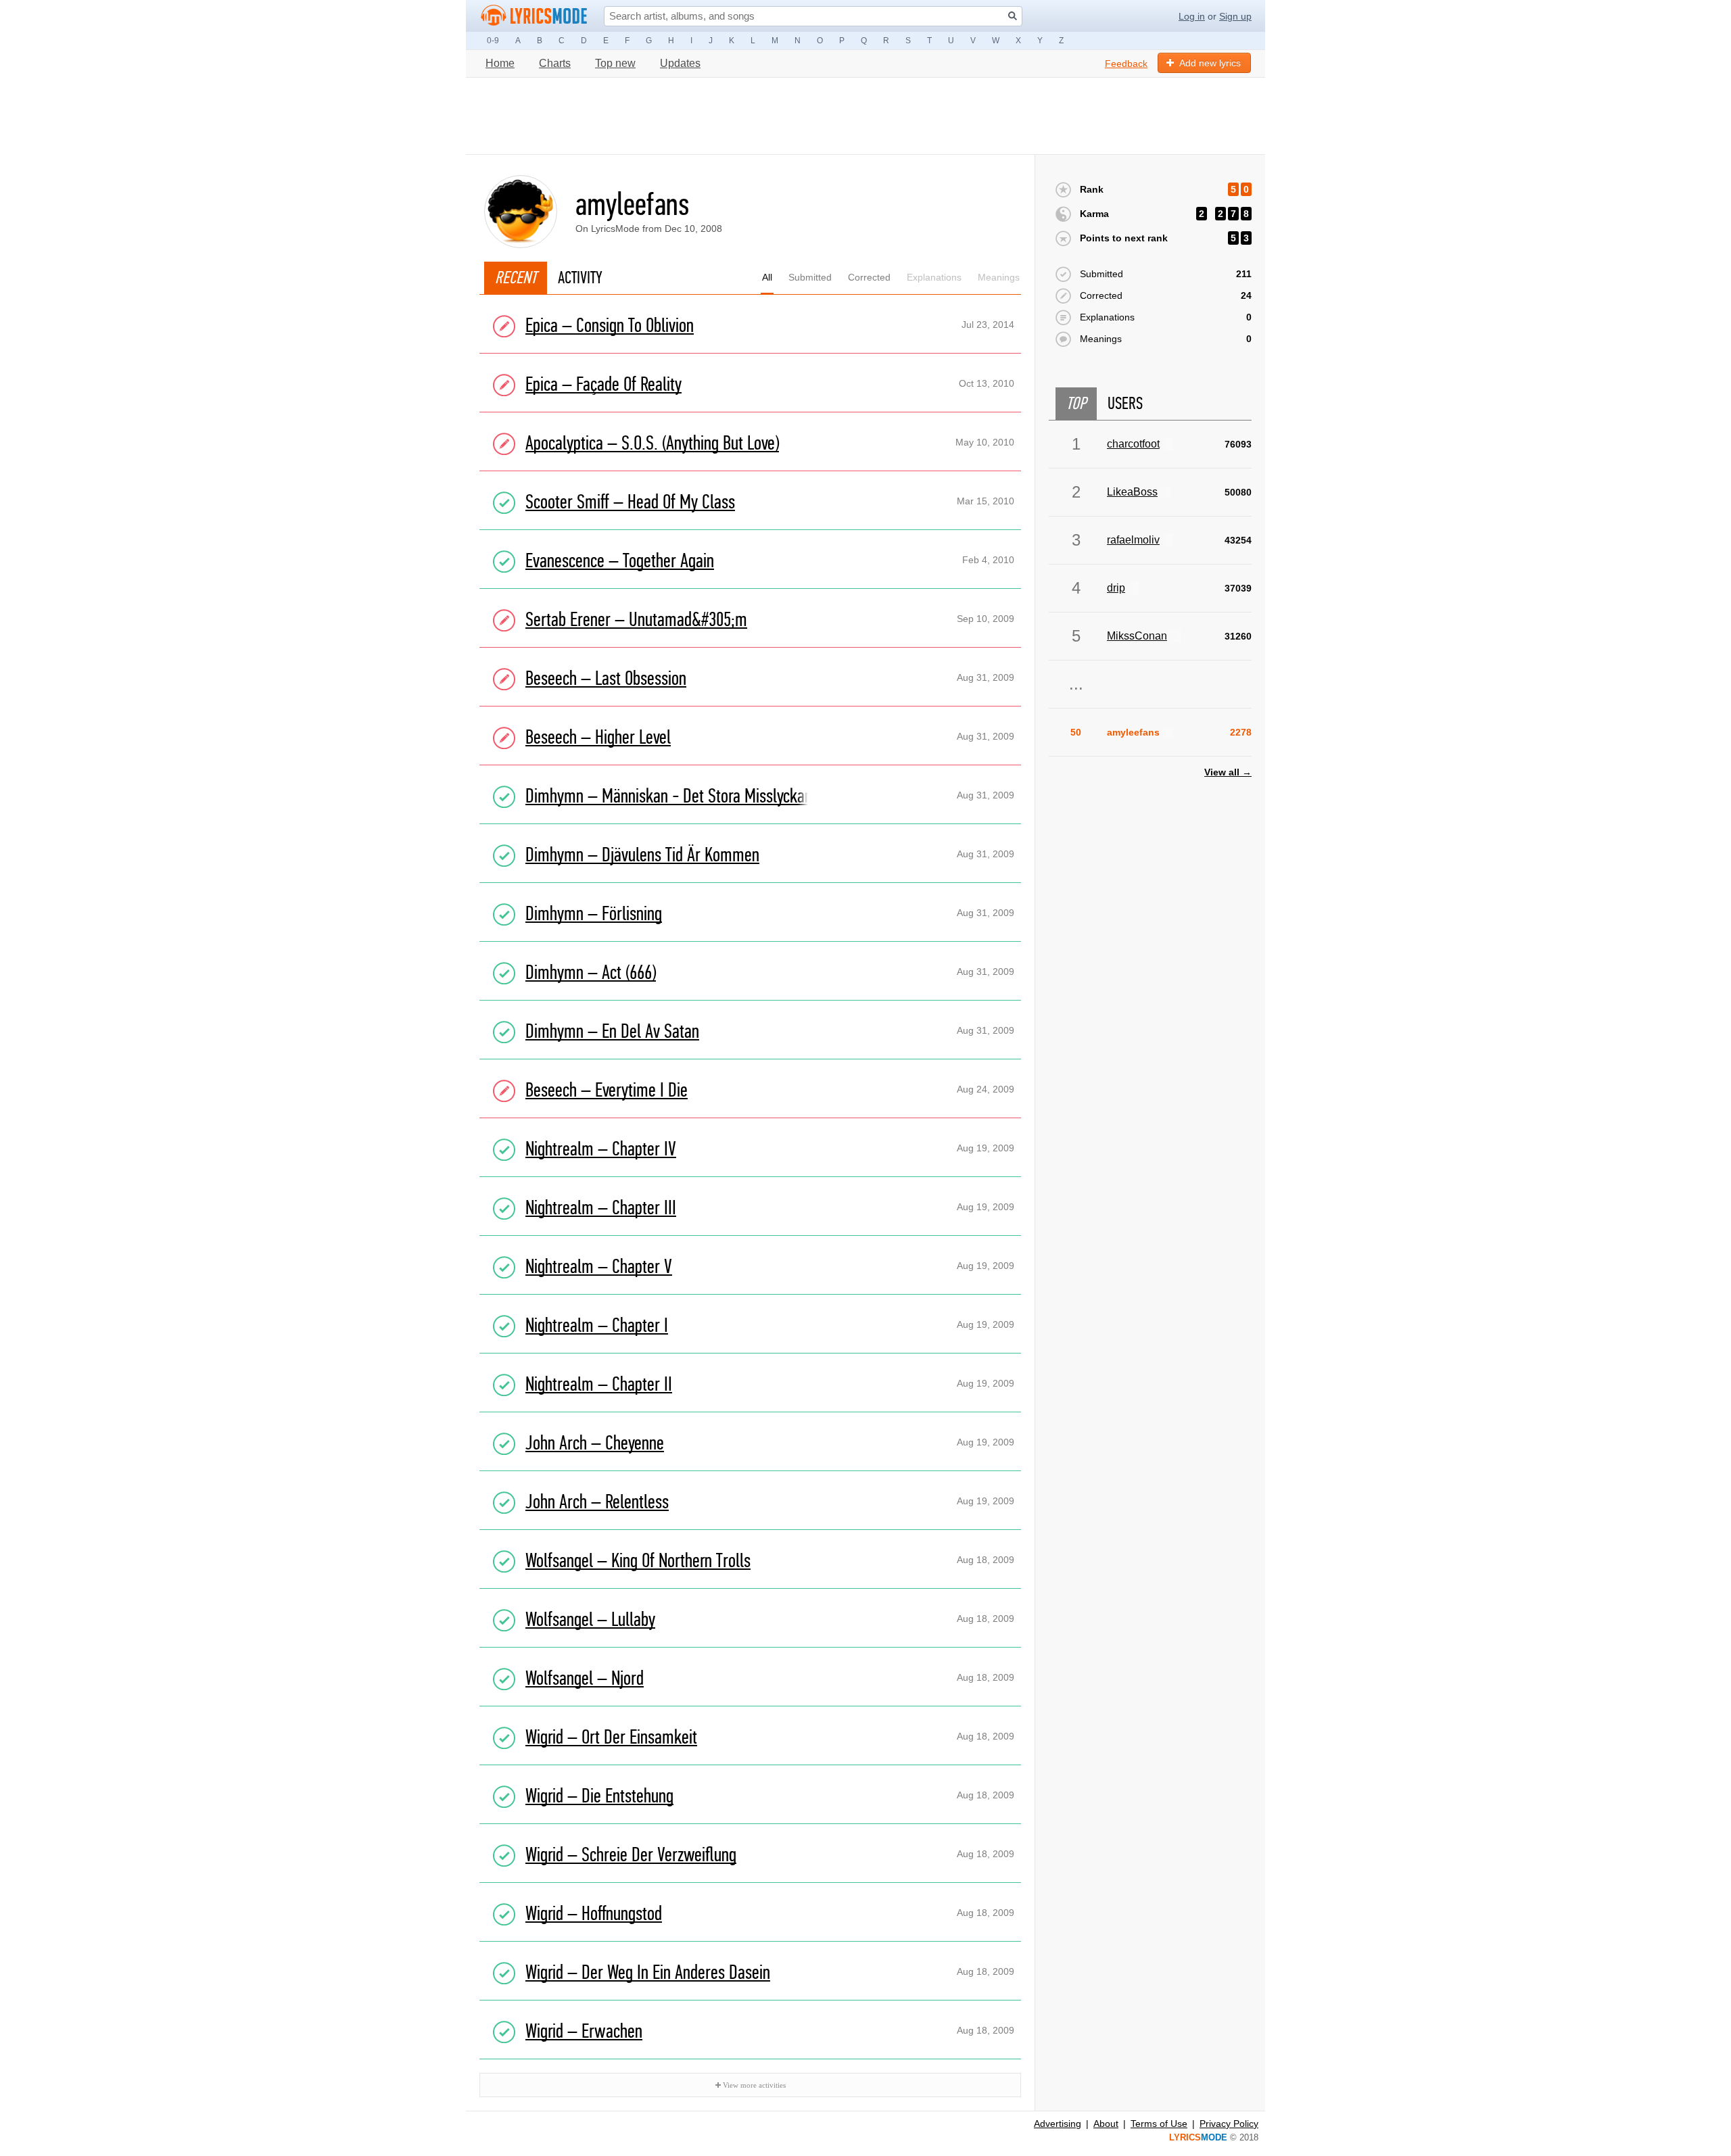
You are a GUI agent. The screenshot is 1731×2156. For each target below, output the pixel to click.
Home (500, 63)
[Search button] (1013, 16)
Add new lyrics (1210, 63)
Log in (1192, 16)
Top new (615, 63)
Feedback (1126, 64)
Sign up (1235, 16)
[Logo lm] (534, 16)
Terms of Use (1159, 2124)
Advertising (1058, 2124)
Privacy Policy (1229, 2124)
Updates (680, 63)
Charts (555, 63)
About (1106, 2124)
